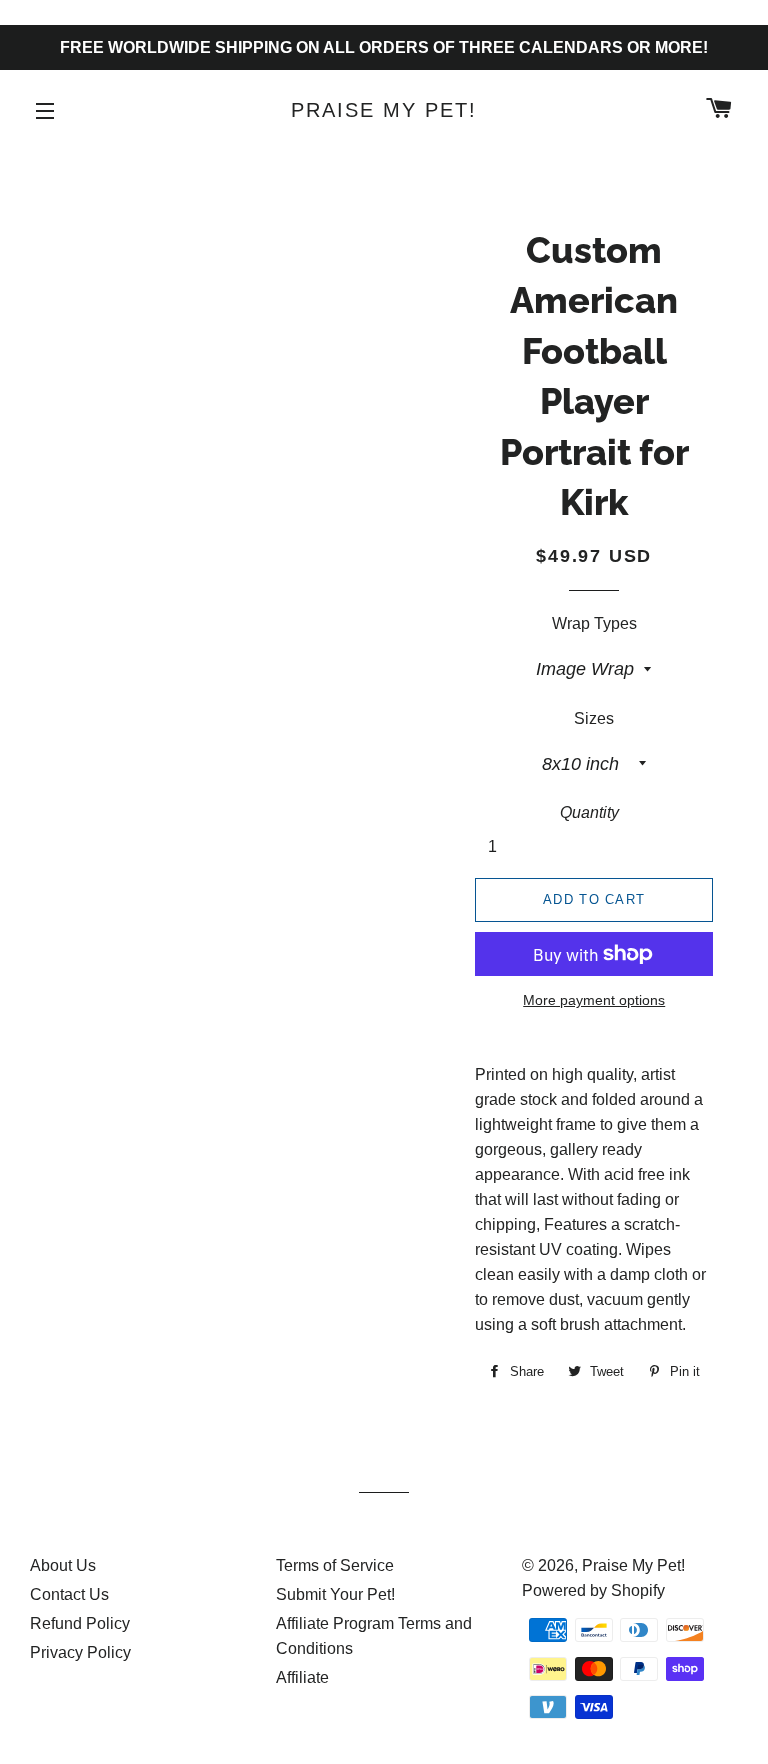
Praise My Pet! (384, 110)
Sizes (594, 718)
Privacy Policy (80, 1652)
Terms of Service (335, 1565)
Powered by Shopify (593, 1590)
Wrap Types (594, 623)
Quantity (589, 812)
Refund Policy (80, 1623)
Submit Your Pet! (335, 1594)
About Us (63, 1565)
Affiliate (302, 1677)
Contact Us (69, 1594)
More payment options (594, 1000)
